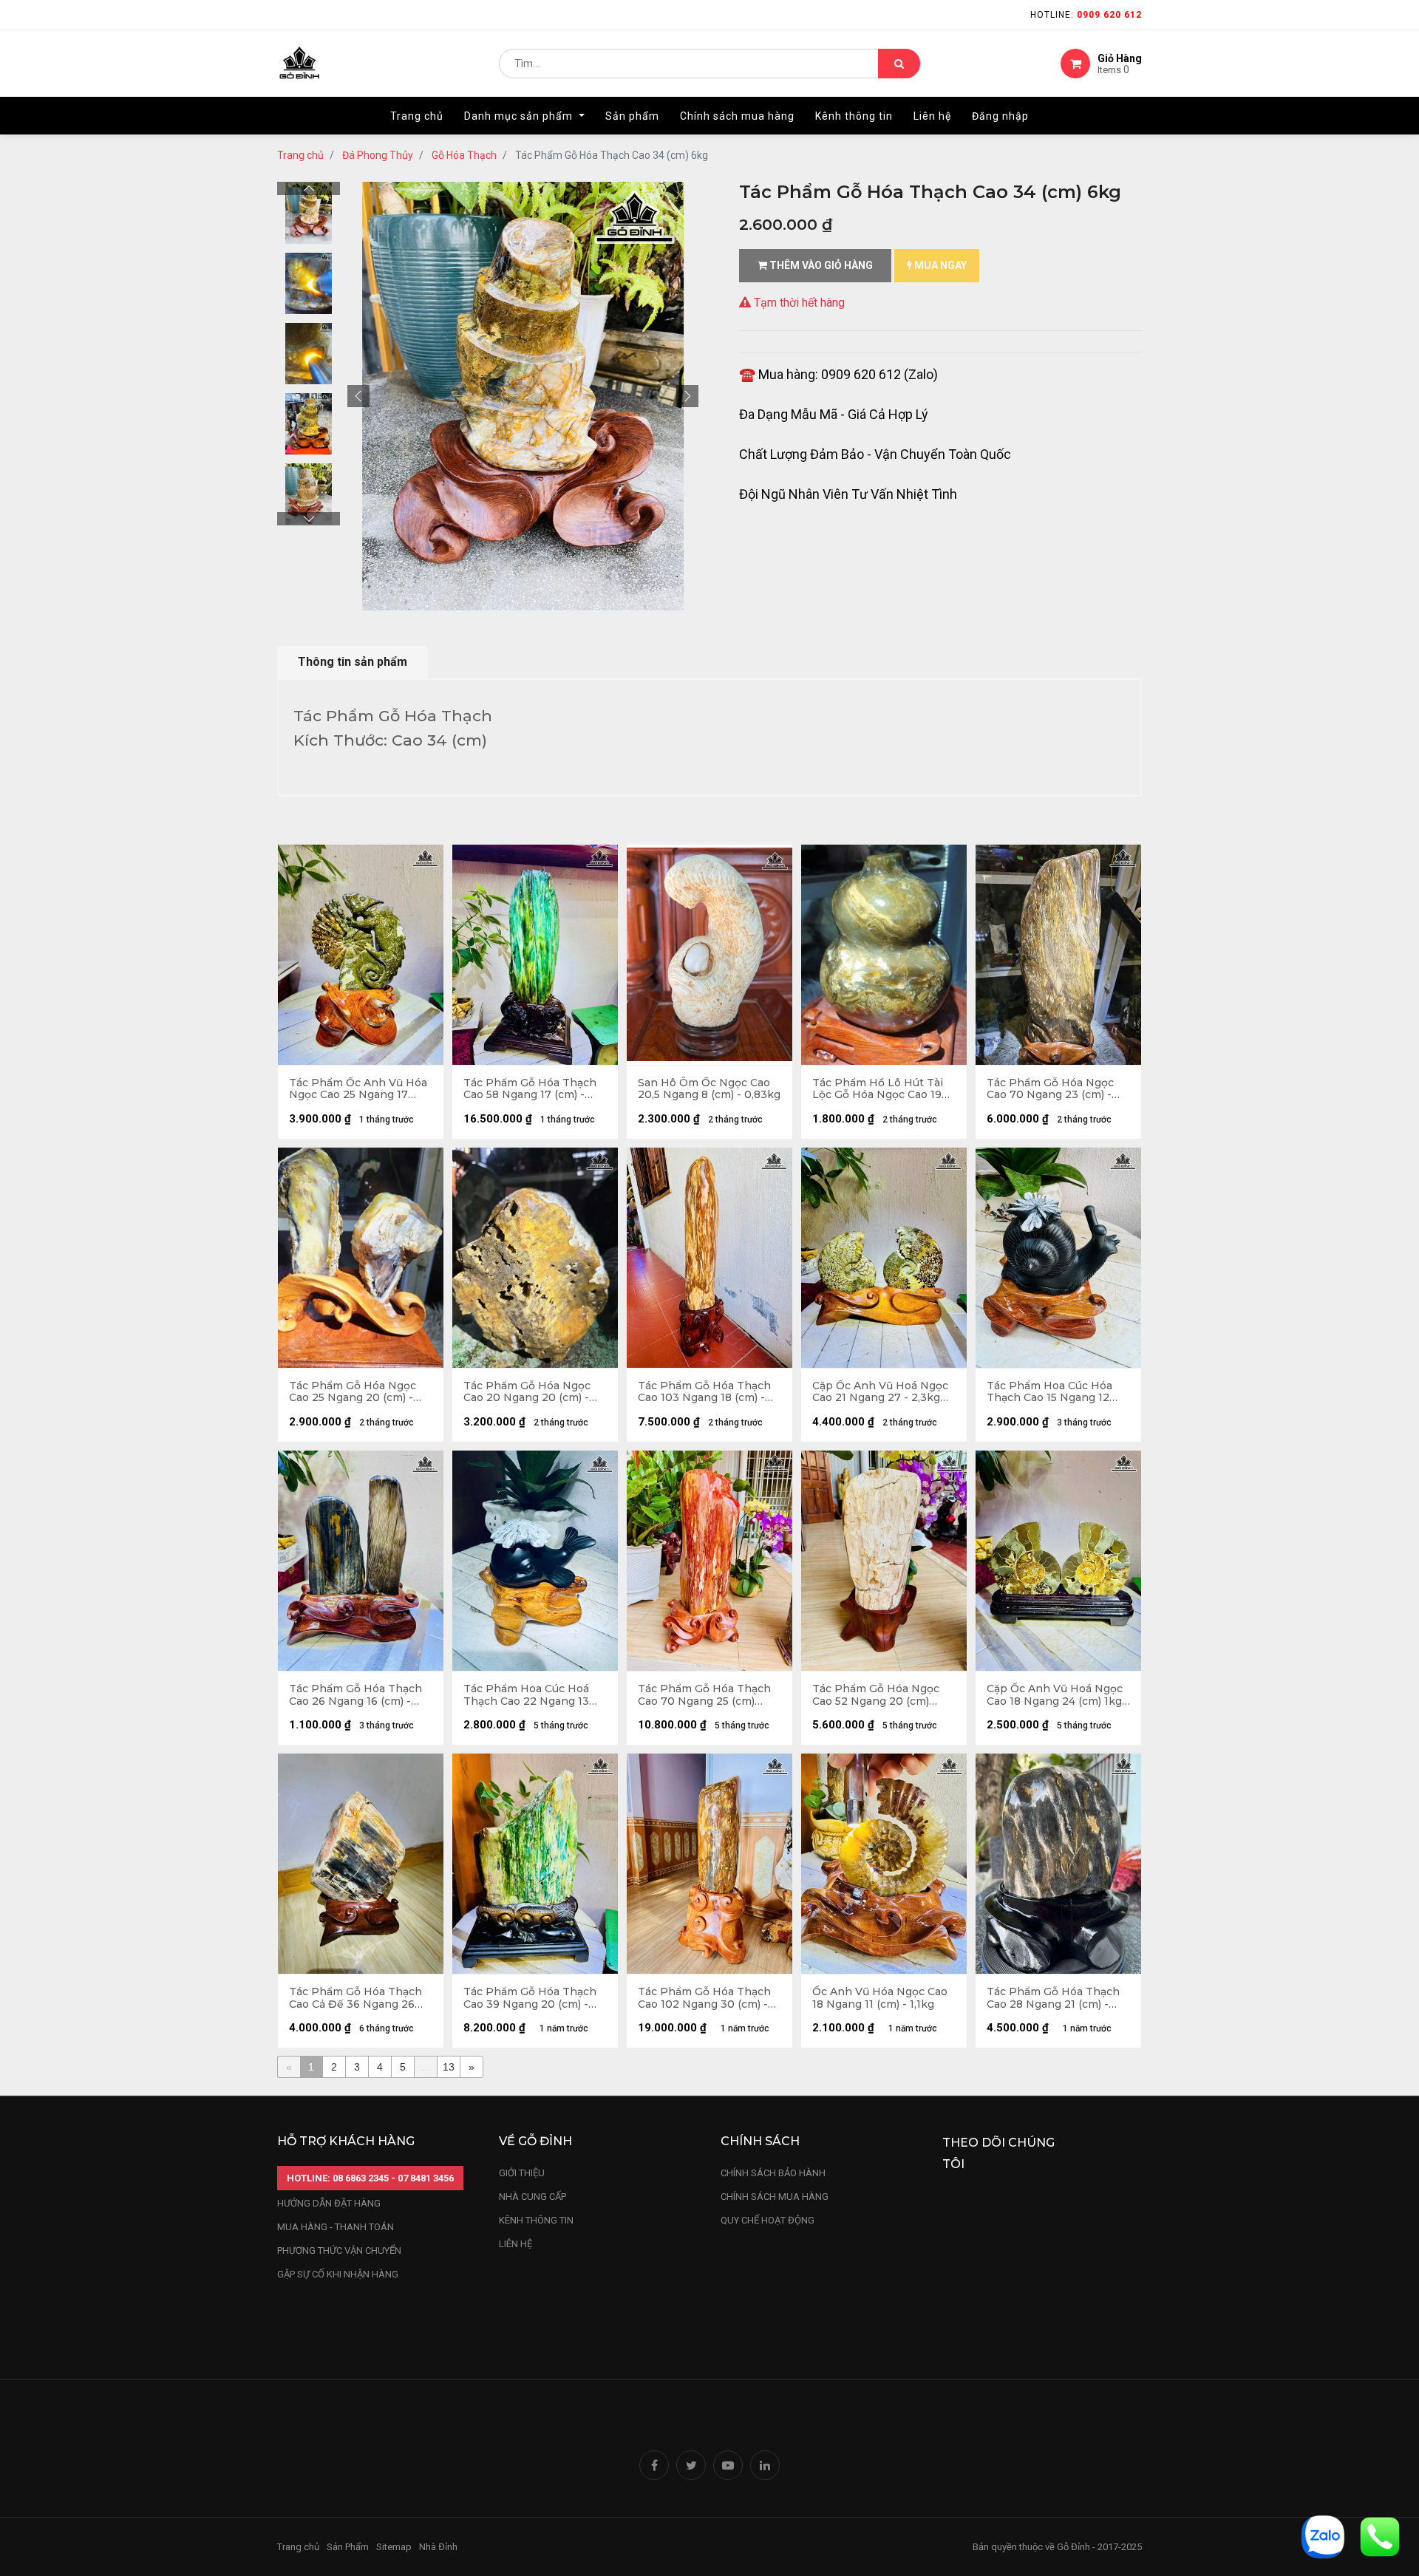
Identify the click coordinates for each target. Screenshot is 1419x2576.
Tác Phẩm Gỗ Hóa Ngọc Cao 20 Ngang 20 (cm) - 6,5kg (527, 1392)
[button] (358, 396)
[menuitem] (417, 116)
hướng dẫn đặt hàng (329, 2203)
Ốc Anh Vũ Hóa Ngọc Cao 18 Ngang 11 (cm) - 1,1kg (880, 1998)
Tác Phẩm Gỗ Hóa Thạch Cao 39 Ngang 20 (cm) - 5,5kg (530, 1998)
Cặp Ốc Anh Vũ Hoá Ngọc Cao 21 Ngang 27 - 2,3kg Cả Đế (880, 1392)
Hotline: (1086, 15)
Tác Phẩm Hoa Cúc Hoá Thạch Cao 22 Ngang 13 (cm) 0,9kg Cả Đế (526, 1695)
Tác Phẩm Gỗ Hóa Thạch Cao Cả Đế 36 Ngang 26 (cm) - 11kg (355, 1998)
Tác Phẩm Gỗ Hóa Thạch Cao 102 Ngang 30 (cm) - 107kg (704, 1998)
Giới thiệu (523, 2173)
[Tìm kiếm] (899, 64)
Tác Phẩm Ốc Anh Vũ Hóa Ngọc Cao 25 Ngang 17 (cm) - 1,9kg (358, 1089)
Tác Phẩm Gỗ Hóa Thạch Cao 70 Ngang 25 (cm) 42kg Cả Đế (704, 1695)
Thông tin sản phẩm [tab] (353, 662)
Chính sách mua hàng (775, 2197)
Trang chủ (300, 155)
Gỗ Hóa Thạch (464, 155)
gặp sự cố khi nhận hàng (338, 2274)
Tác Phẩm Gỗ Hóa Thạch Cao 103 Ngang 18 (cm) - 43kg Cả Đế (704, 1392)
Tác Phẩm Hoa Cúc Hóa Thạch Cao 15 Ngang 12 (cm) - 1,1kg (1049, 1392)
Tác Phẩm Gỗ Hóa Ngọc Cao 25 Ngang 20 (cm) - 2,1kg (353, 1392)
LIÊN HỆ (515, 2244)
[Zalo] (1323, 2536)
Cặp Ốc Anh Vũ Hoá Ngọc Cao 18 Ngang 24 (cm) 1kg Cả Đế (1055, 1695)
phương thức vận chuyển (339, 2250)
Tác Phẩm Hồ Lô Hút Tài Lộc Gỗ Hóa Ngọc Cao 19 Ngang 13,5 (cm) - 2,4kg (878, 1089)
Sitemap (394, 2547)
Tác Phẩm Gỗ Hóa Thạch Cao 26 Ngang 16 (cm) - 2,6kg (355, 1695)
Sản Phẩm (348, 2547)
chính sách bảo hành (773, 2173)
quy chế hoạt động (768, 2220)
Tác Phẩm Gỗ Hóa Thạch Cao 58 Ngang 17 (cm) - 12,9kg (530, 1089)
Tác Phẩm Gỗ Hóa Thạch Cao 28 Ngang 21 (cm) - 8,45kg (1053, 1998)
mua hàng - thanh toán (336, 2227)
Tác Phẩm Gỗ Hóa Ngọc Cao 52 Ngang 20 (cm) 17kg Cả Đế (876, 1695)
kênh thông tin (536, 2220)
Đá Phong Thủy (378, 155)
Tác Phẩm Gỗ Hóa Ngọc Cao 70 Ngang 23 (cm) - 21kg (1050, 1089)
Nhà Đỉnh (439, 2547)
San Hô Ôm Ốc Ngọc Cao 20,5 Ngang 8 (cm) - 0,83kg (709, 1089)
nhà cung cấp (532, 2197)
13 (449, 2067)
